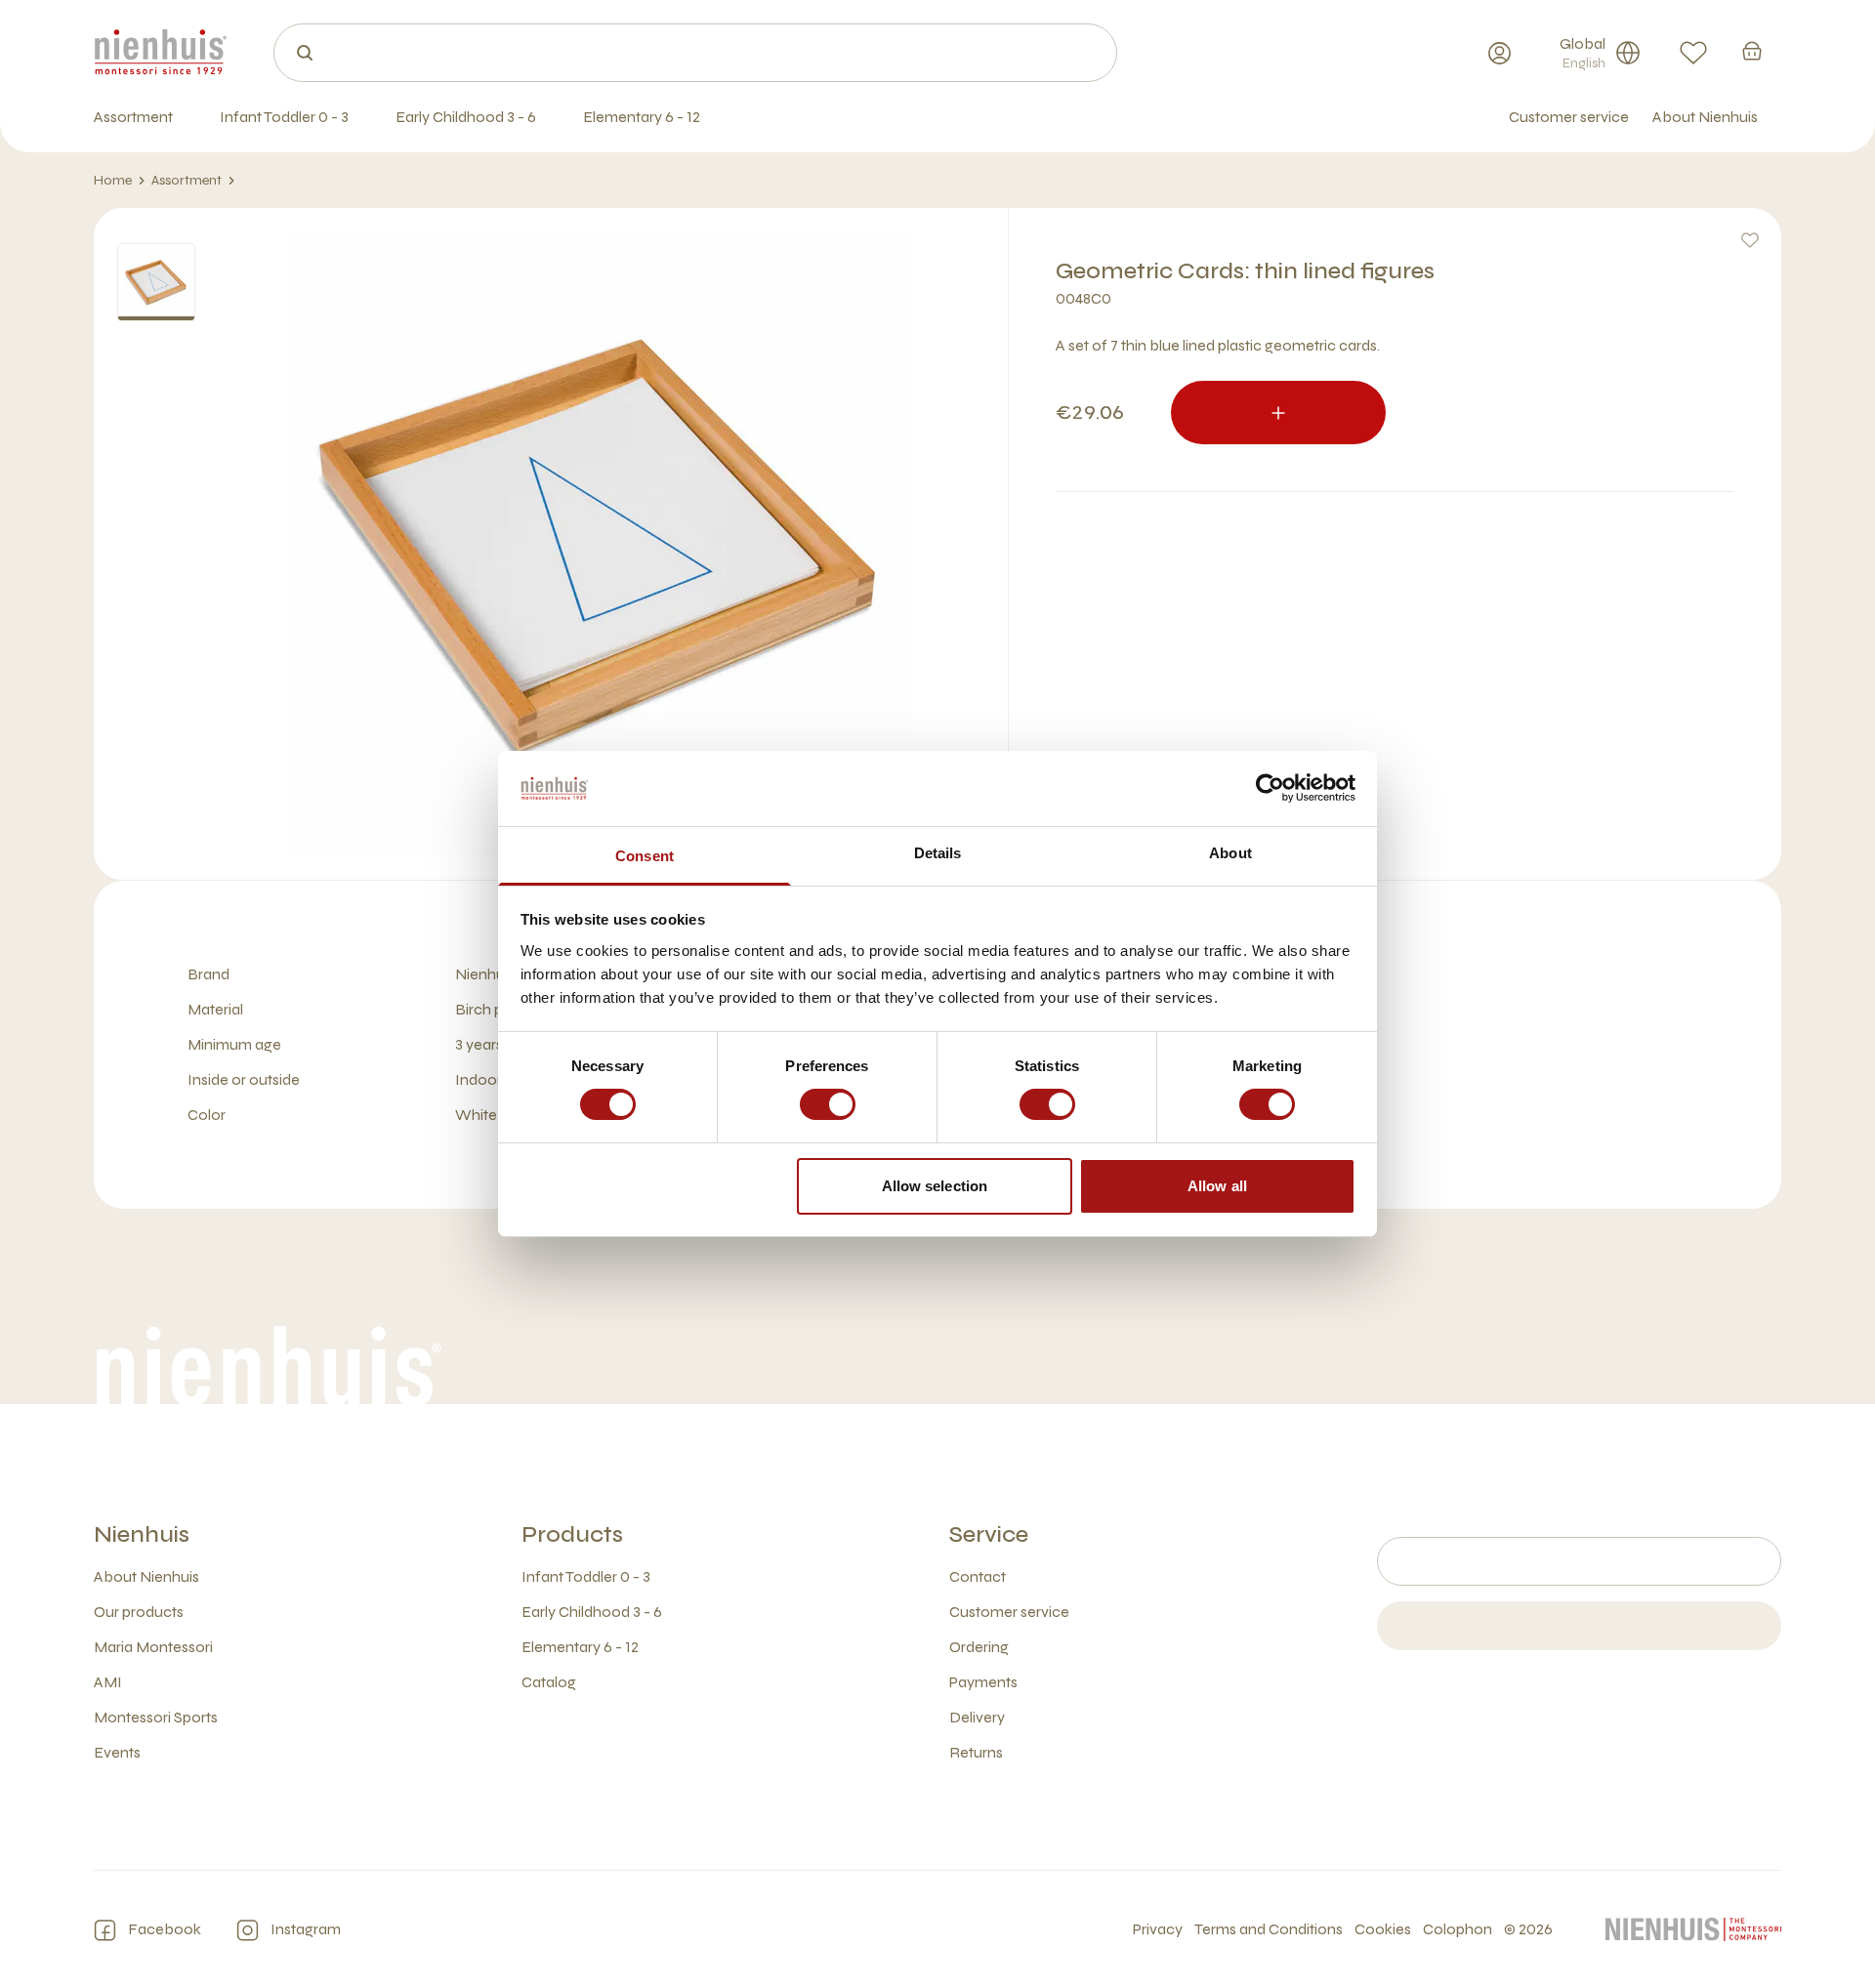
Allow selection (935, 1186)
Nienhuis (142, 1534)
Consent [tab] (645, 856)
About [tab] (1230, 853)
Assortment (187, 180)
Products (572, 1534)
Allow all (1217, 1186)
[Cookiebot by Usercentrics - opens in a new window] (1270, 788)
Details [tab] (938, 853)
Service (989, 1534)
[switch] (828, 1104)
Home (113, 180)
